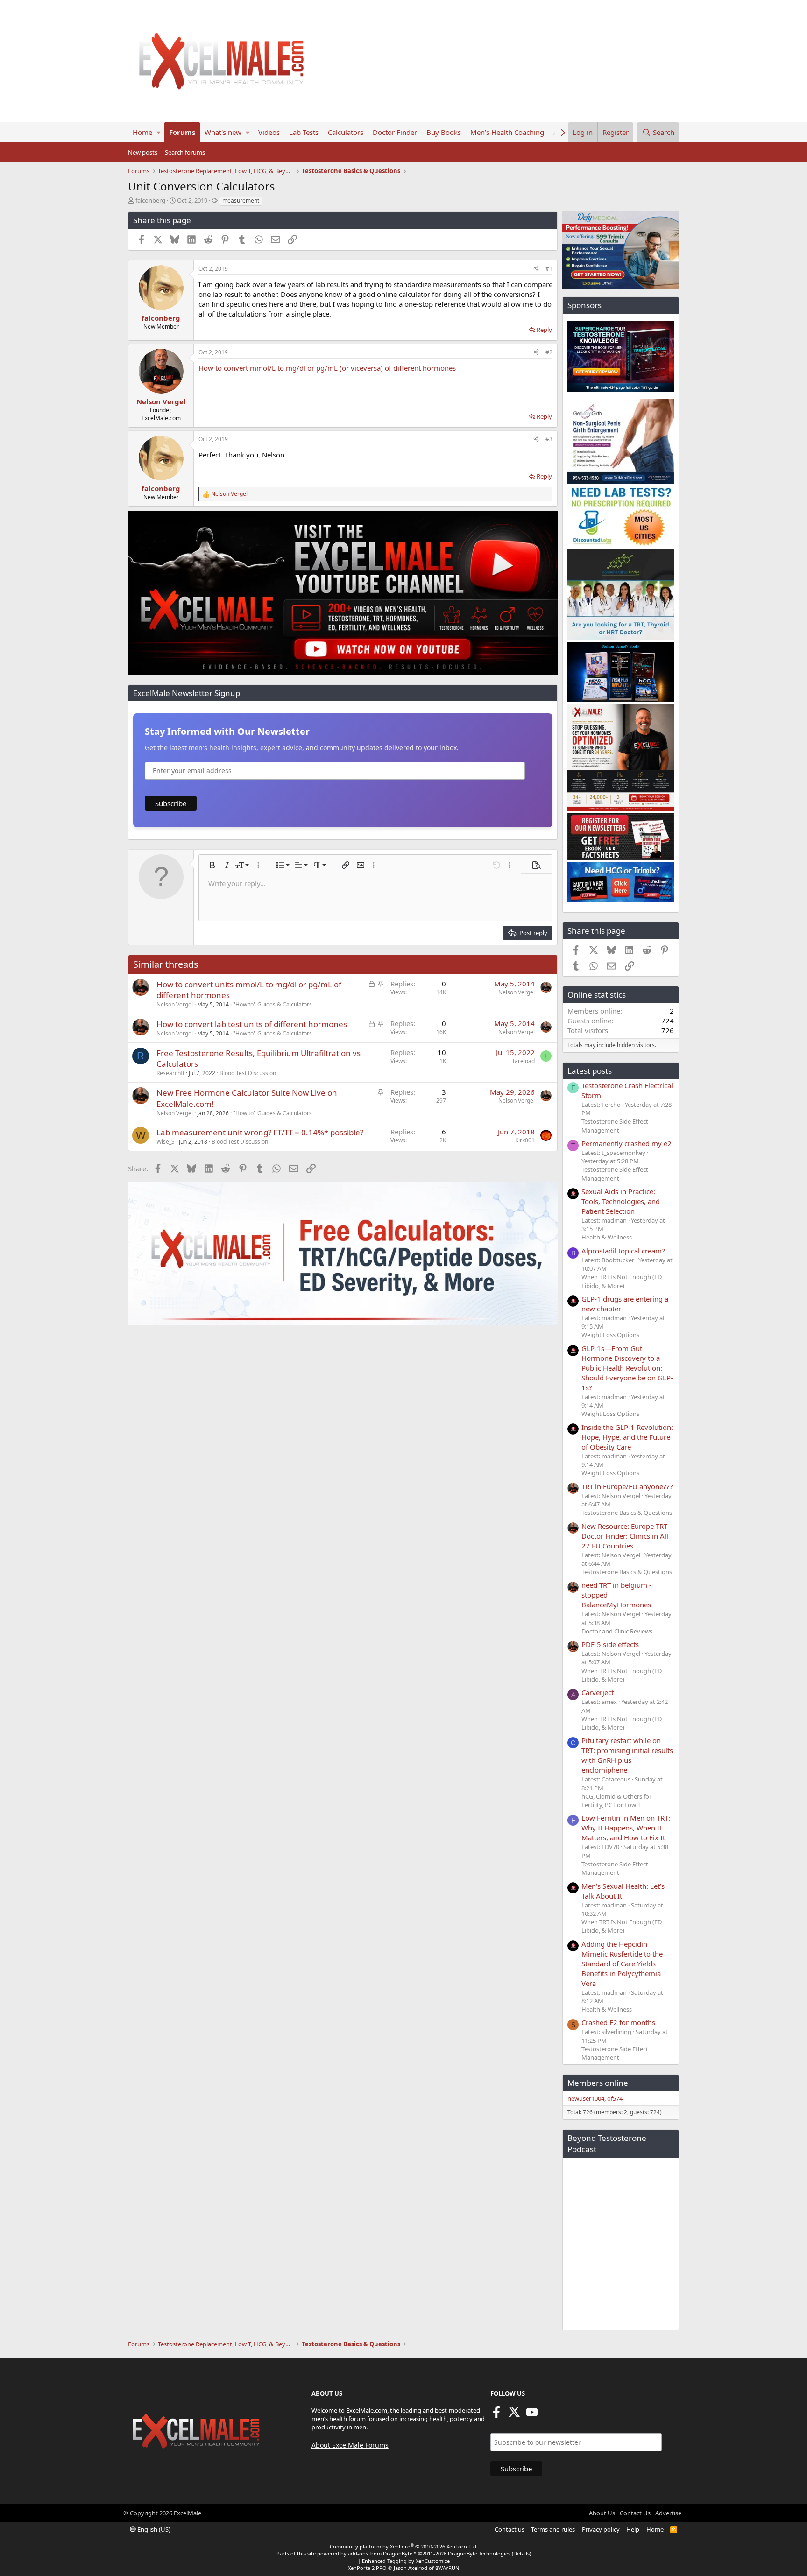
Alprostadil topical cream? (623, 1251)
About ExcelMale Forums (350, 2445)
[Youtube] (532, 2415)
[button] (159, 132)
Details (521, 2553)
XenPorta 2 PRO (367, 2568)
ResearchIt (170, 1073)
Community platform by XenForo (404, 2546)
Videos (269, 132)
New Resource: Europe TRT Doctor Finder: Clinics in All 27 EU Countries (625, 1536)
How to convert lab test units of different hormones (252, 1024)
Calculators (346, 132)
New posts (143, 152)
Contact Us (635, 2513)
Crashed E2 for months (618, 2022)
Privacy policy (601, 2529)
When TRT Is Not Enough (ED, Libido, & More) (622, 1281)
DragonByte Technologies (479, 2553)
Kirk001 (525, 1140)
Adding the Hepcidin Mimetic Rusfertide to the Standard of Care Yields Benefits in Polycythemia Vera (622, 1964)
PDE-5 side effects (610, 1644)
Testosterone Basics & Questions (627, 1513)
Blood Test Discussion (248, 1073)
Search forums (185, 152)
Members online (598, 2083)
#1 (549, 269)
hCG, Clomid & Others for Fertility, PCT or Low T (616, 1801)
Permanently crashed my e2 (626, 1143)
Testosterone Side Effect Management (615, 1126)
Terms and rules (553, 2529)
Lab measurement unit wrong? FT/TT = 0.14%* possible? (260, 1132)
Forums (182, 132)
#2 (549, 352)
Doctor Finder (395, 132)
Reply (544, 330)
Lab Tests (304, 132)
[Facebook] (496, 2415)
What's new (223, 132)
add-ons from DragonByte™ (382, 2553)
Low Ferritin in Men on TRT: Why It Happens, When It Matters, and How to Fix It (626, 1828)
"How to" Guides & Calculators (273, 1004)
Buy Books (444, 132)
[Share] (536, 269)
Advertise (668, 2513)
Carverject (598, 1692)
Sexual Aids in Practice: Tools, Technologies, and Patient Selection (621, 1201)
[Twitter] (514, 2415)
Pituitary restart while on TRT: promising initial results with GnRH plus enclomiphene (627, 1755)
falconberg (150, 200)
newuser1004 (586, 2098)
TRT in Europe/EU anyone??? (627, 1486)
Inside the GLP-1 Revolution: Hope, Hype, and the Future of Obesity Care (627, 1437)
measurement (241, 201)
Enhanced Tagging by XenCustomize (406, 2561)
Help (633, 2529)
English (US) (153, 2529)
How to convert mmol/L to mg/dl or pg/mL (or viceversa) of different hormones (327, 368)
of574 (615, 2098)
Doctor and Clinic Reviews (617, 1631)
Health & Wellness (607, 1237)
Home (142, 132)
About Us (602, 2513)
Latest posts (590, 1071)
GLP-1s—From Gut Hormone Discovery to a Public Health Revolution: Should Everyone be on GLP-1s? (627, 1368)
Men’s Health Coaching (507, 132)
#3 (549, 439)
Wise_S (166, 1142)
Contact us (510, 2529)
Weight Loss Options (610, 1335)
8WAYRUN (447, 2568)
